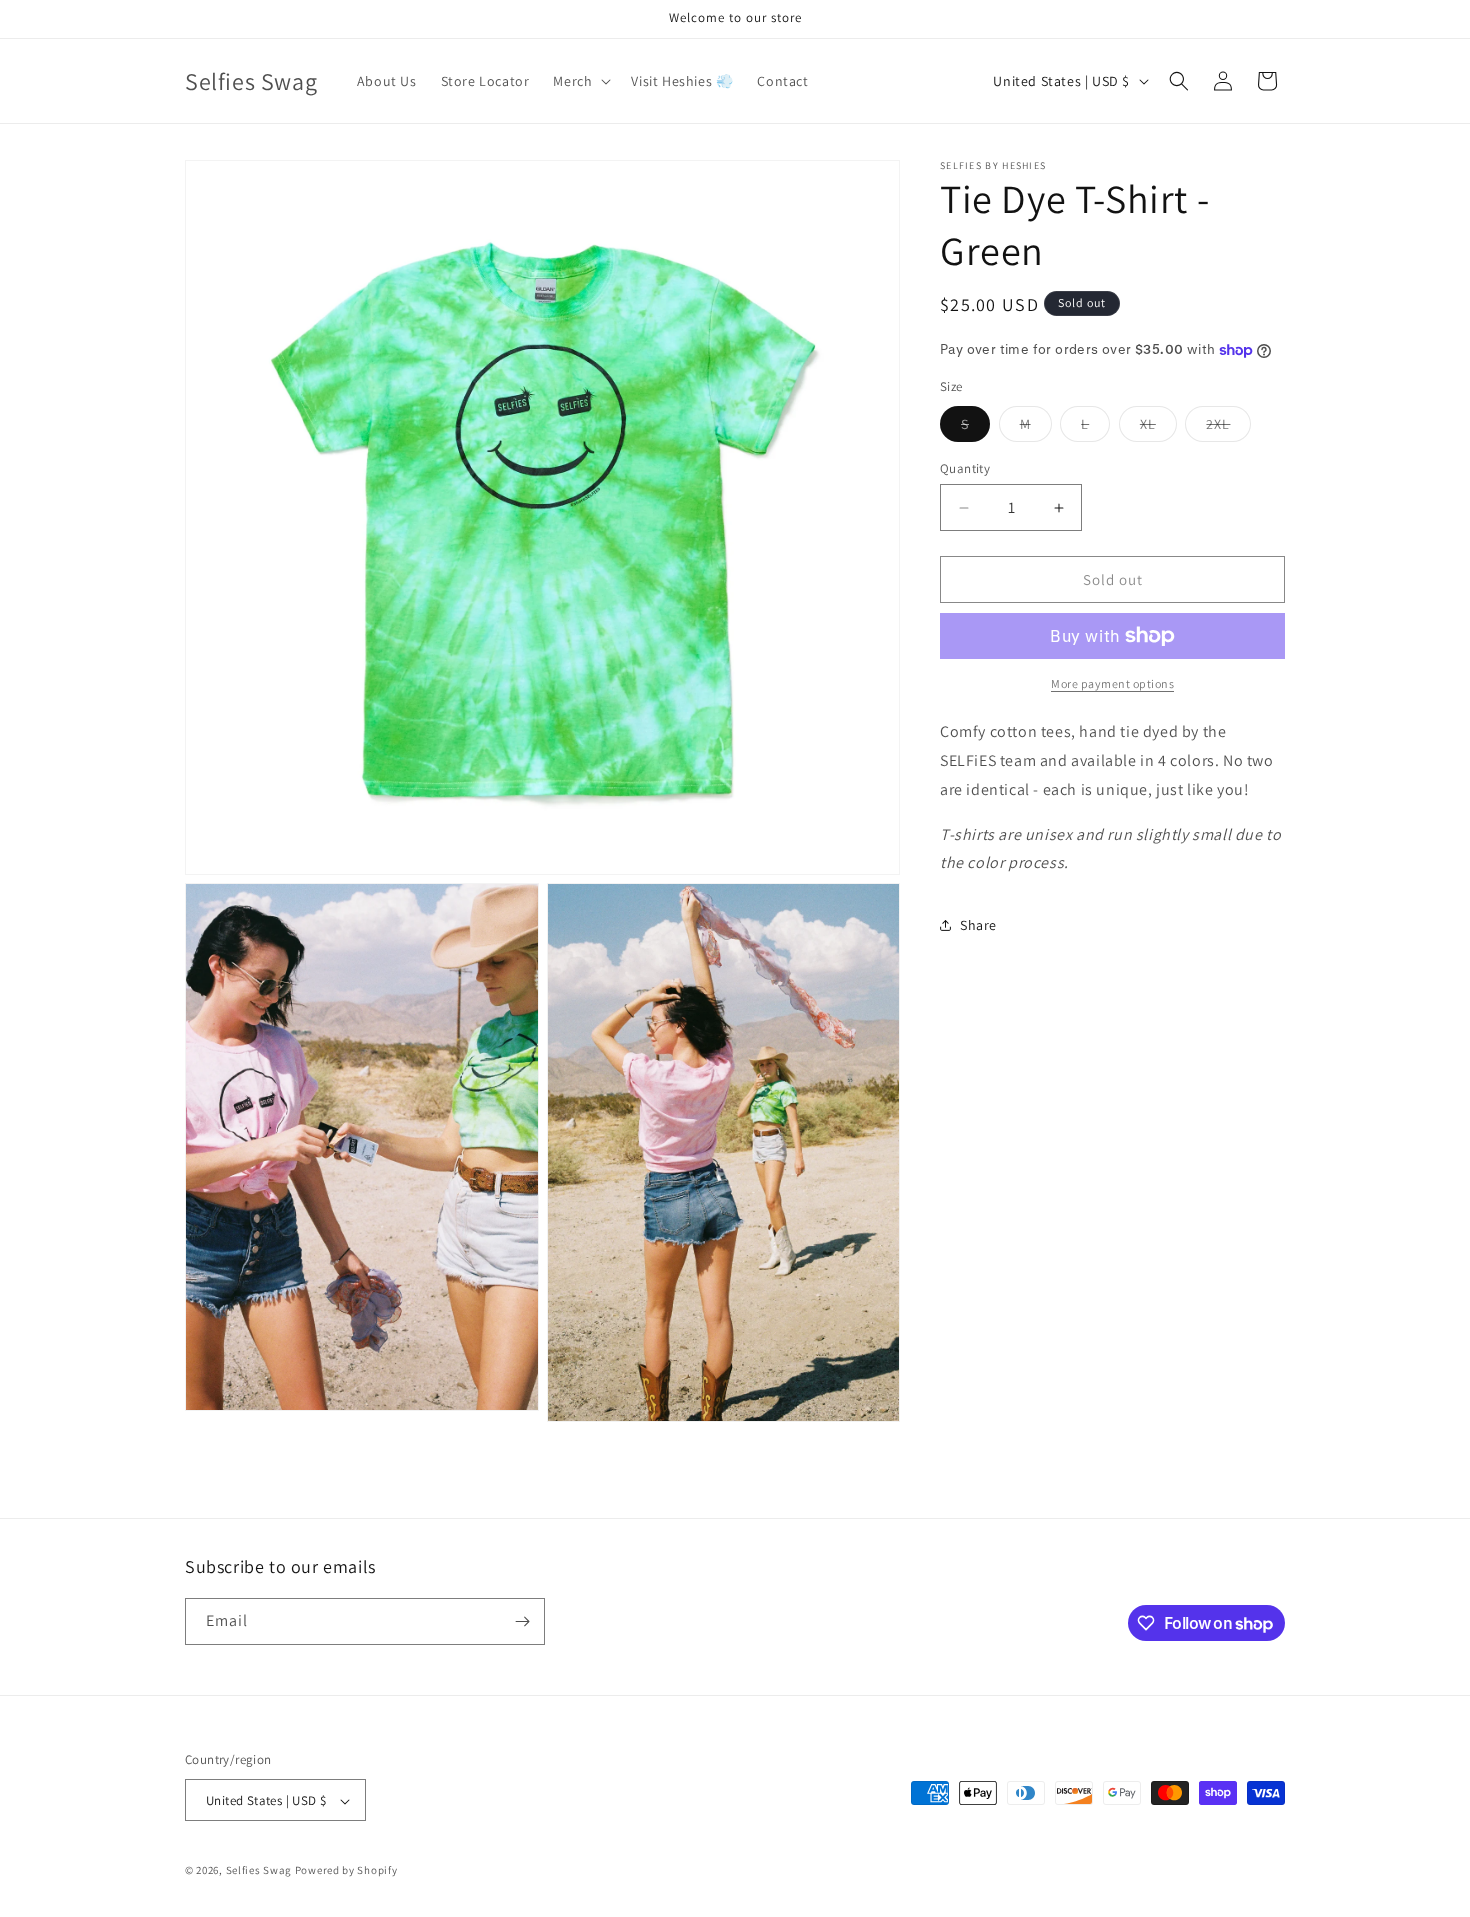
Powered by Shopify (346, 1871)
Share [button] (978, 925)
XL (1158, 428)
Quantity (965, 468)
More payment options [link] (1112, 683)
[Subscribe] (522, 1621)
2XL (1228, 428)
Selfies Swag (259, 1871)
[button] (580, 81)
